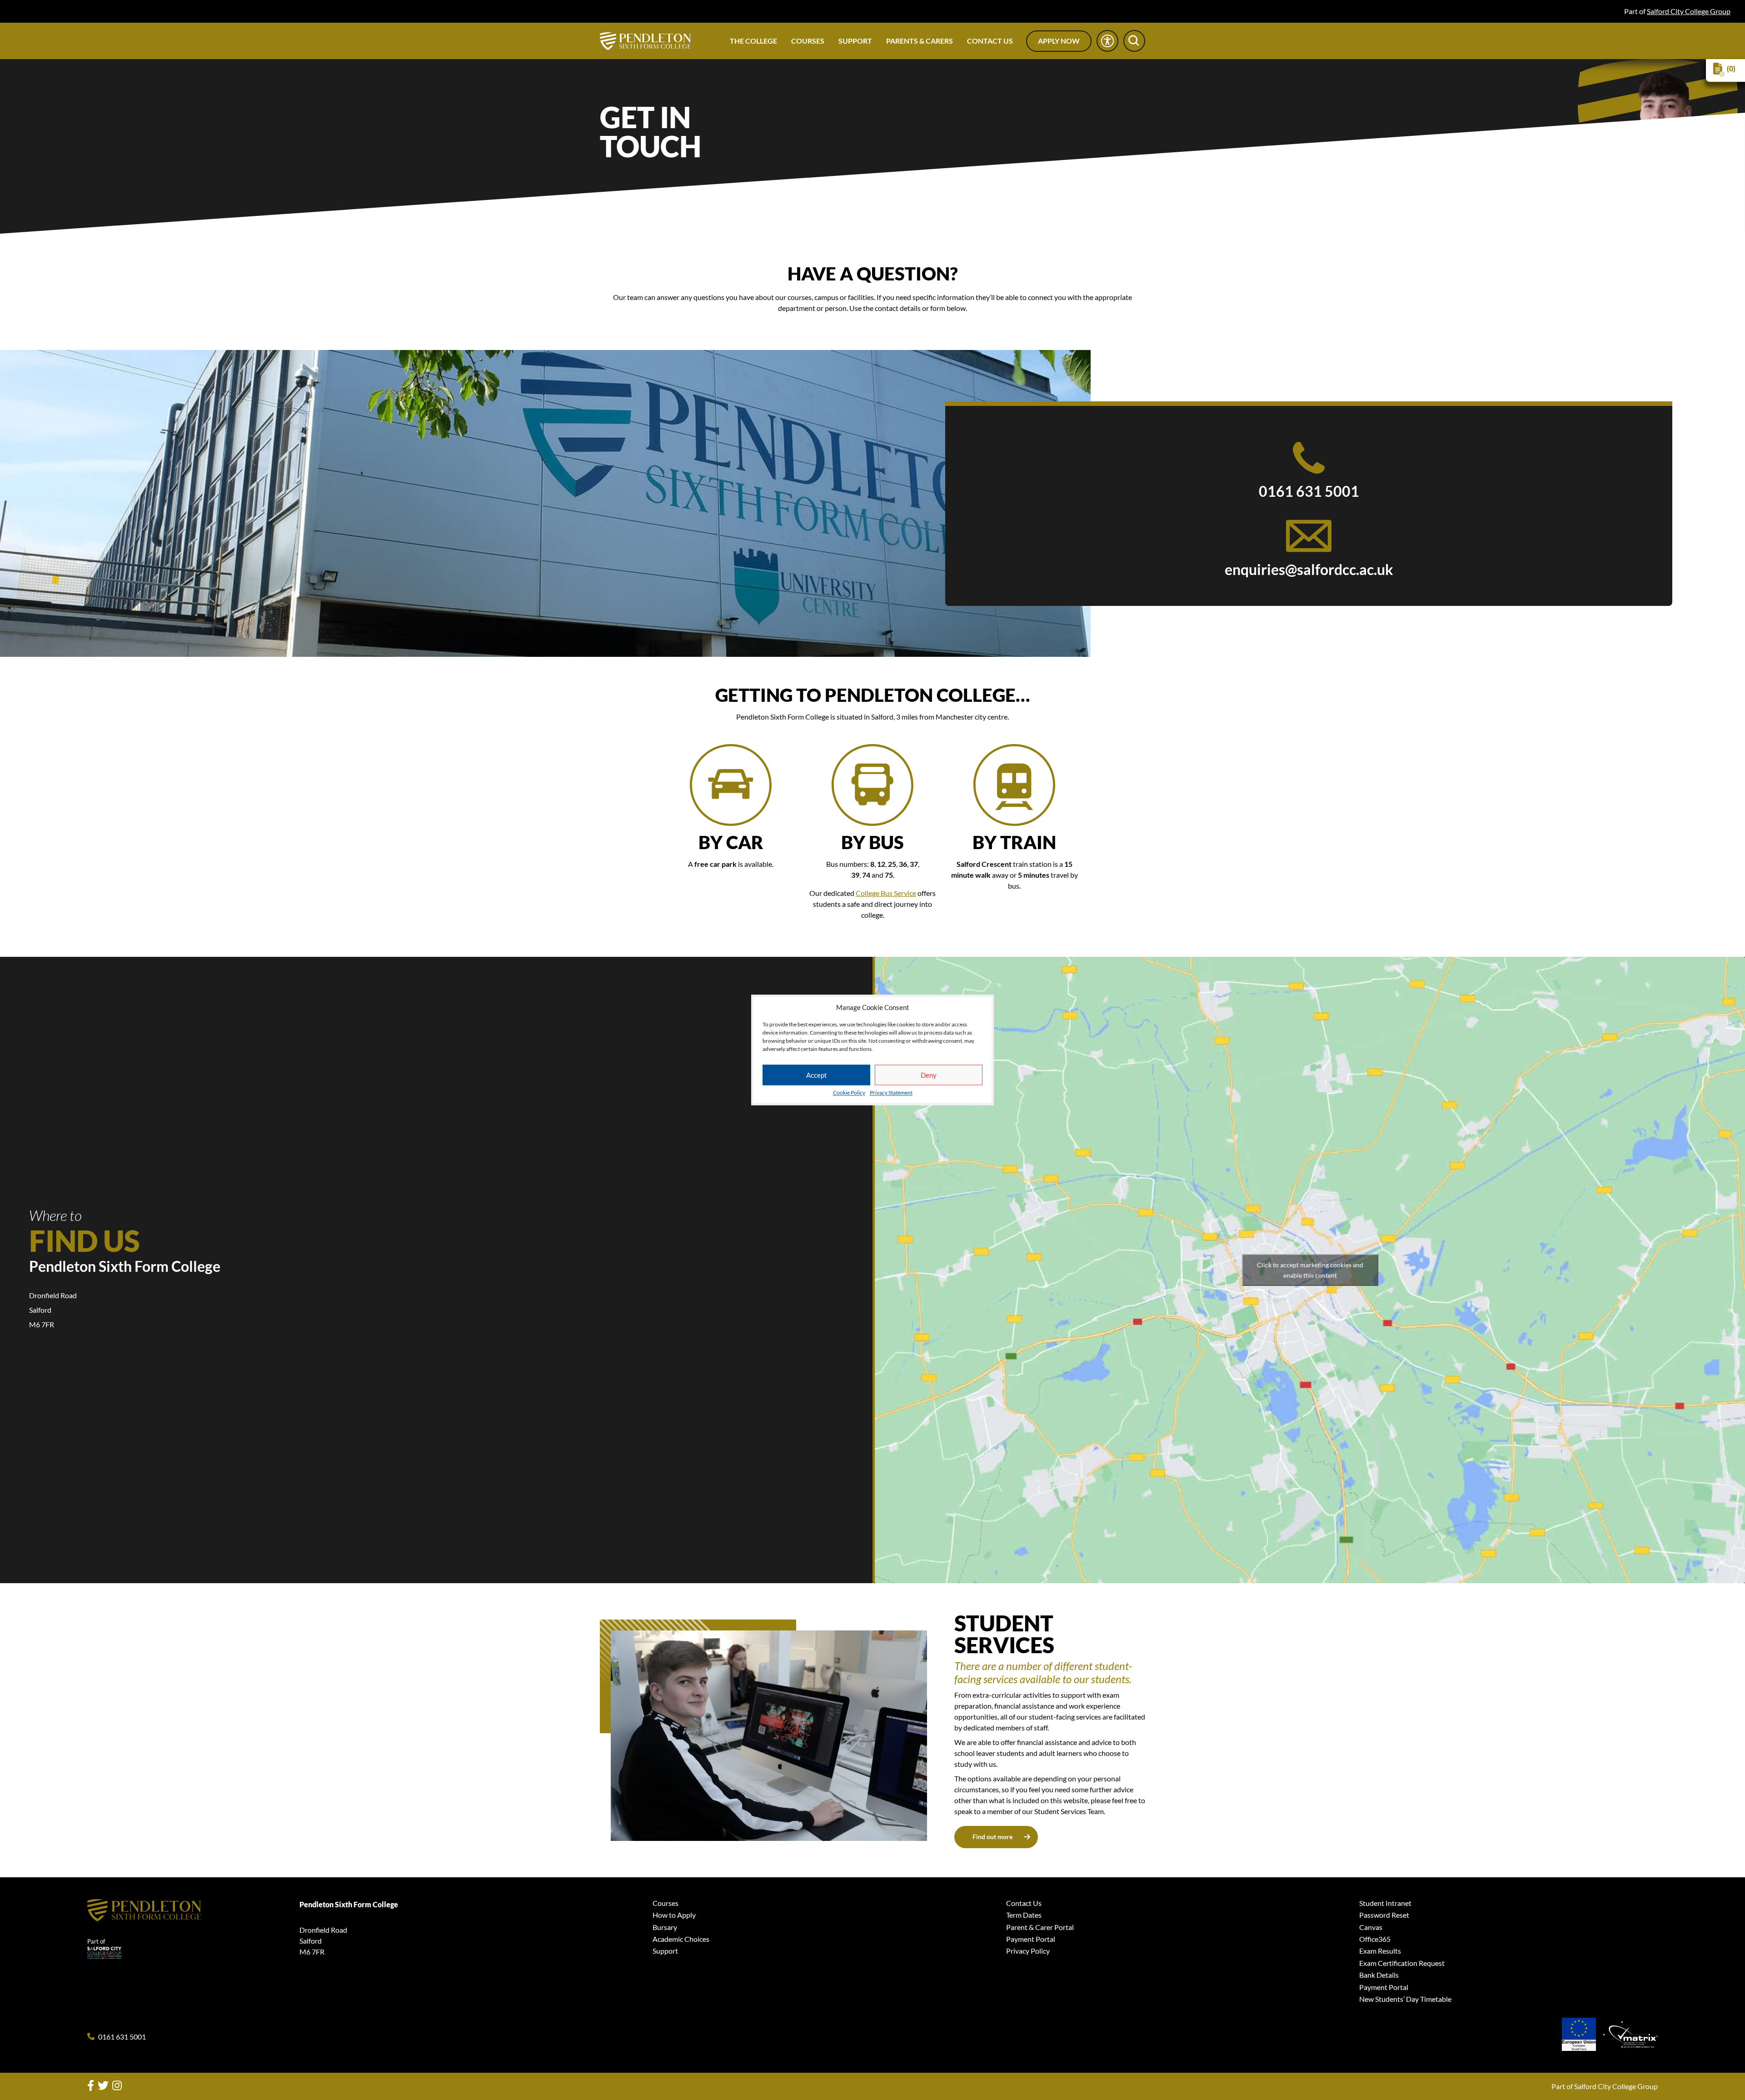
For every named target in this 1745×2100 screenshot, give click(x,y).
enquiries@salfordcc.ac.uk (1309, 570)
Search (1134, 41)
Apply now (1059, 41)
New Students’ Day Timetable (1405, 1999)
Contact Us (990, 41)
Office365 (1375, 1939)
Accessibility (1107, 41)
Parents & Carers (920, 41)
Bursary (665, 1927)
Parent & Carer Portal (1040, 1927)
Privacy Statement (891, 1093)
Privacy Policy (1028, 1951)
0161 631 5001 (1309, 491)
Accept (817, 1075)
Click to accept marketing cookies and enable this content (1310, 1270)
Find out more (992, 1837)
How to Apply (674, 1915)
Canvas (1371, 1927)
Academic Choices (681, 1939)
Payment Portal (1031, 1939)
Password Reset (1384, 1915)
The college (753, 41)
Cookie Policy (849, 1093)
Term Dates (1024, 1915)
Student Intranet (1385, 1903)
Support (855, 41)
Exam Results (1380, 1951)
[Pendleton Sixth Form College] (645, 41)
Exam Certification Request (1402, 1963)
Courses (808, 41)
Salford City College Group (1689, 11)
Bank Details (1379, 1975)
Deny (929, 1075)
